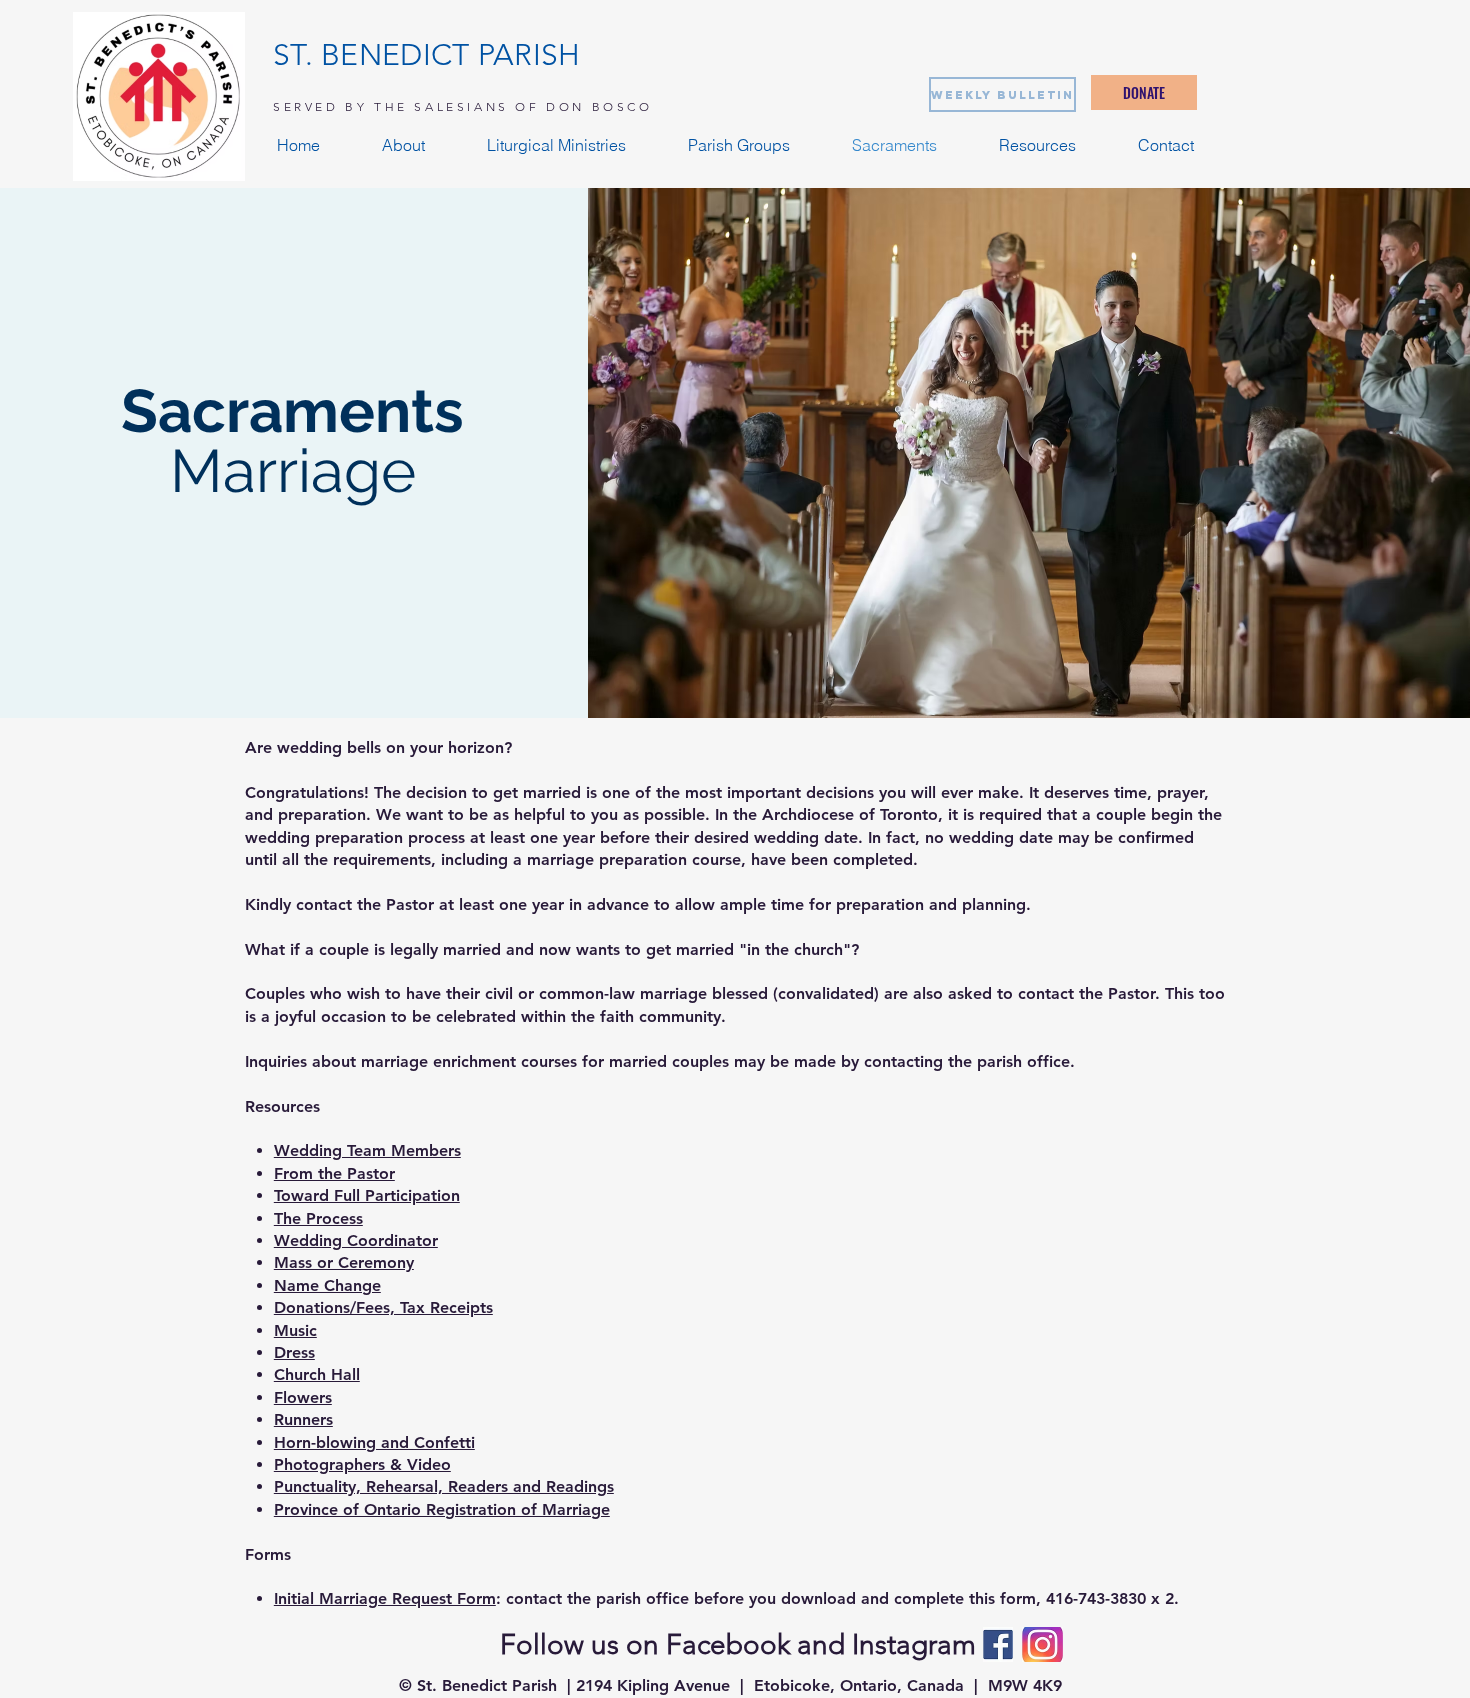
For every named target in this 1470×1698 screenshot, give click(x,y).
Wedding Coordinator (356, 1240)
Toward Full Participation (367, 1195)
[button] (403, 145)
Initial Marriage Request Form (385, 1598)
